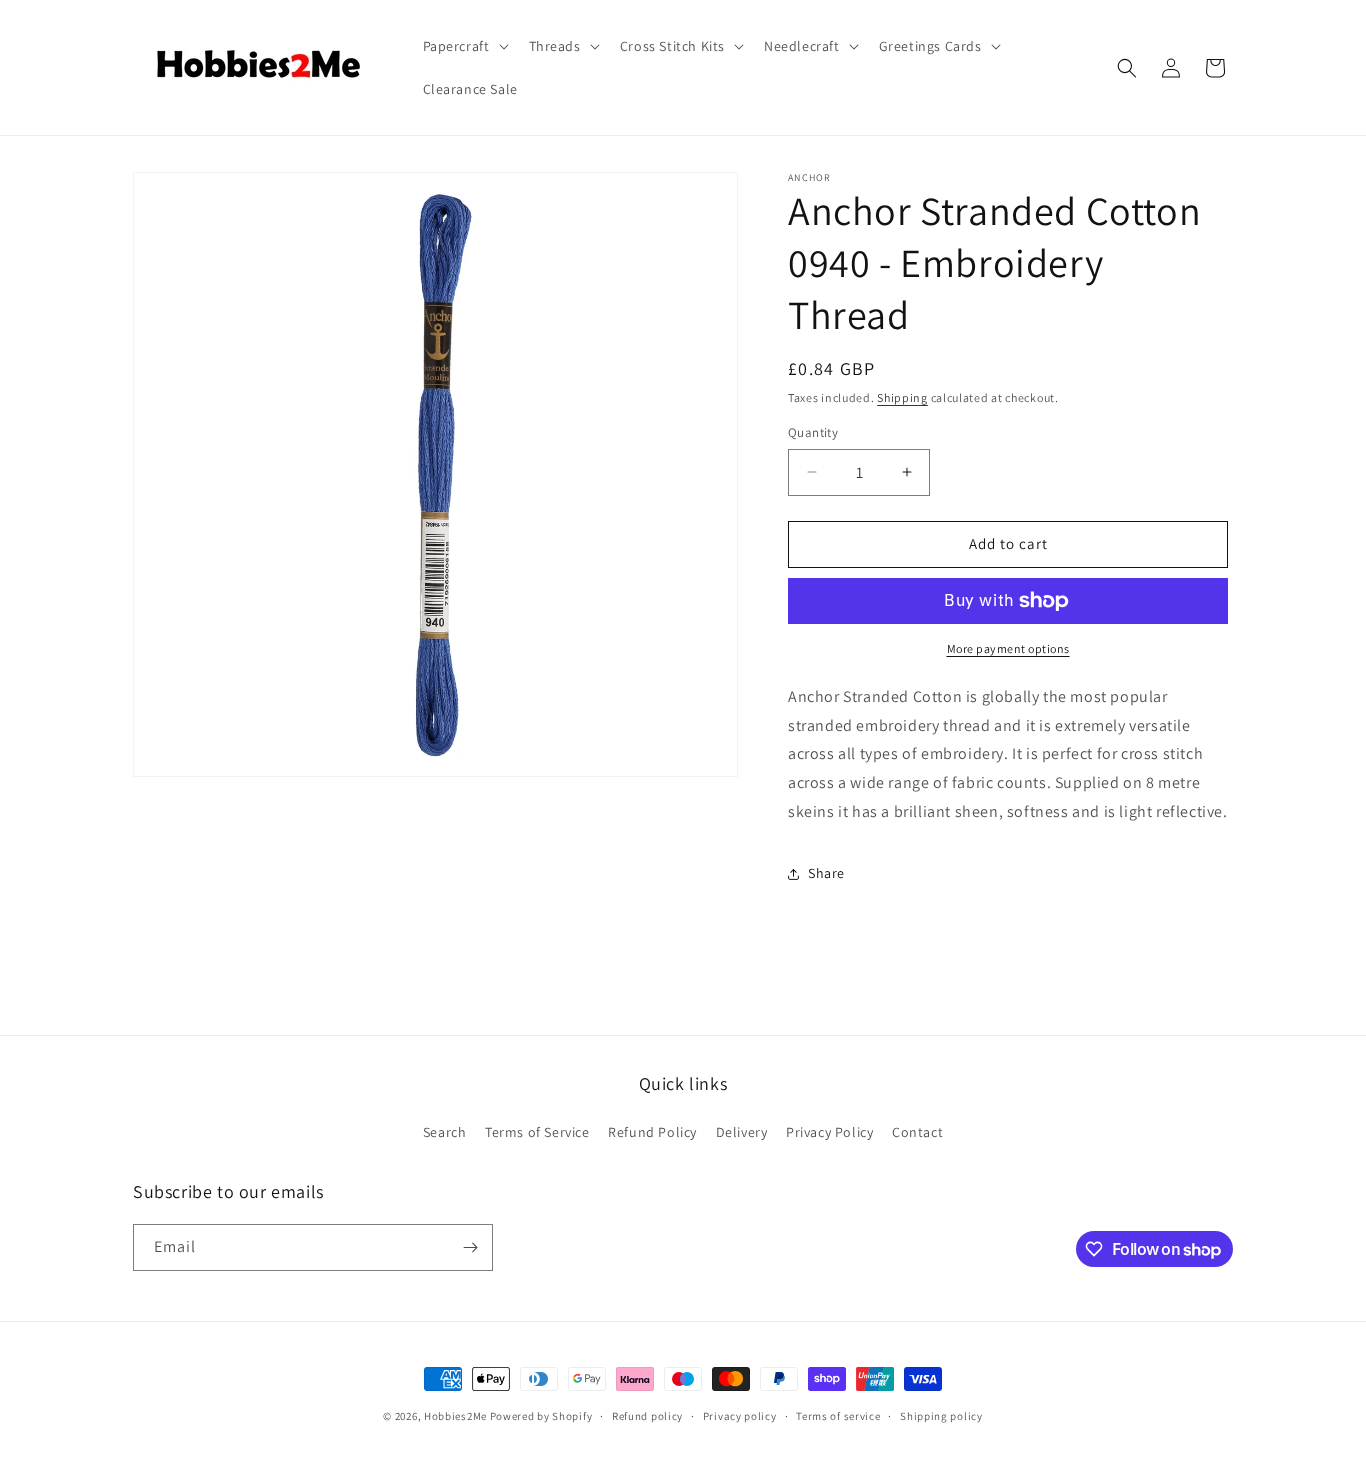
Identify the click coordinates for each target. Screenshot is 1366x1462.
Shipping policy (941, 1416)
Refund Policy (652, 1132)
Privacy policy (740, 1416)
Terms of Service (537, 1132)
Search (445, 1132)
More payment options (1008, 648)
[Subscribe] (470, 1247)
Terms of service (838, 1416)
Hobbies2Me (455, 1416)
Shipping (902, 397)
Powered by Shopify (541, 1416)
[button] (464, 46)
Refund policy (647, 1416)
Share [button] (826, 873)
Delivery (742, 1132)
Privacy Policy (829, 1132)
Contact (917, 1132)
